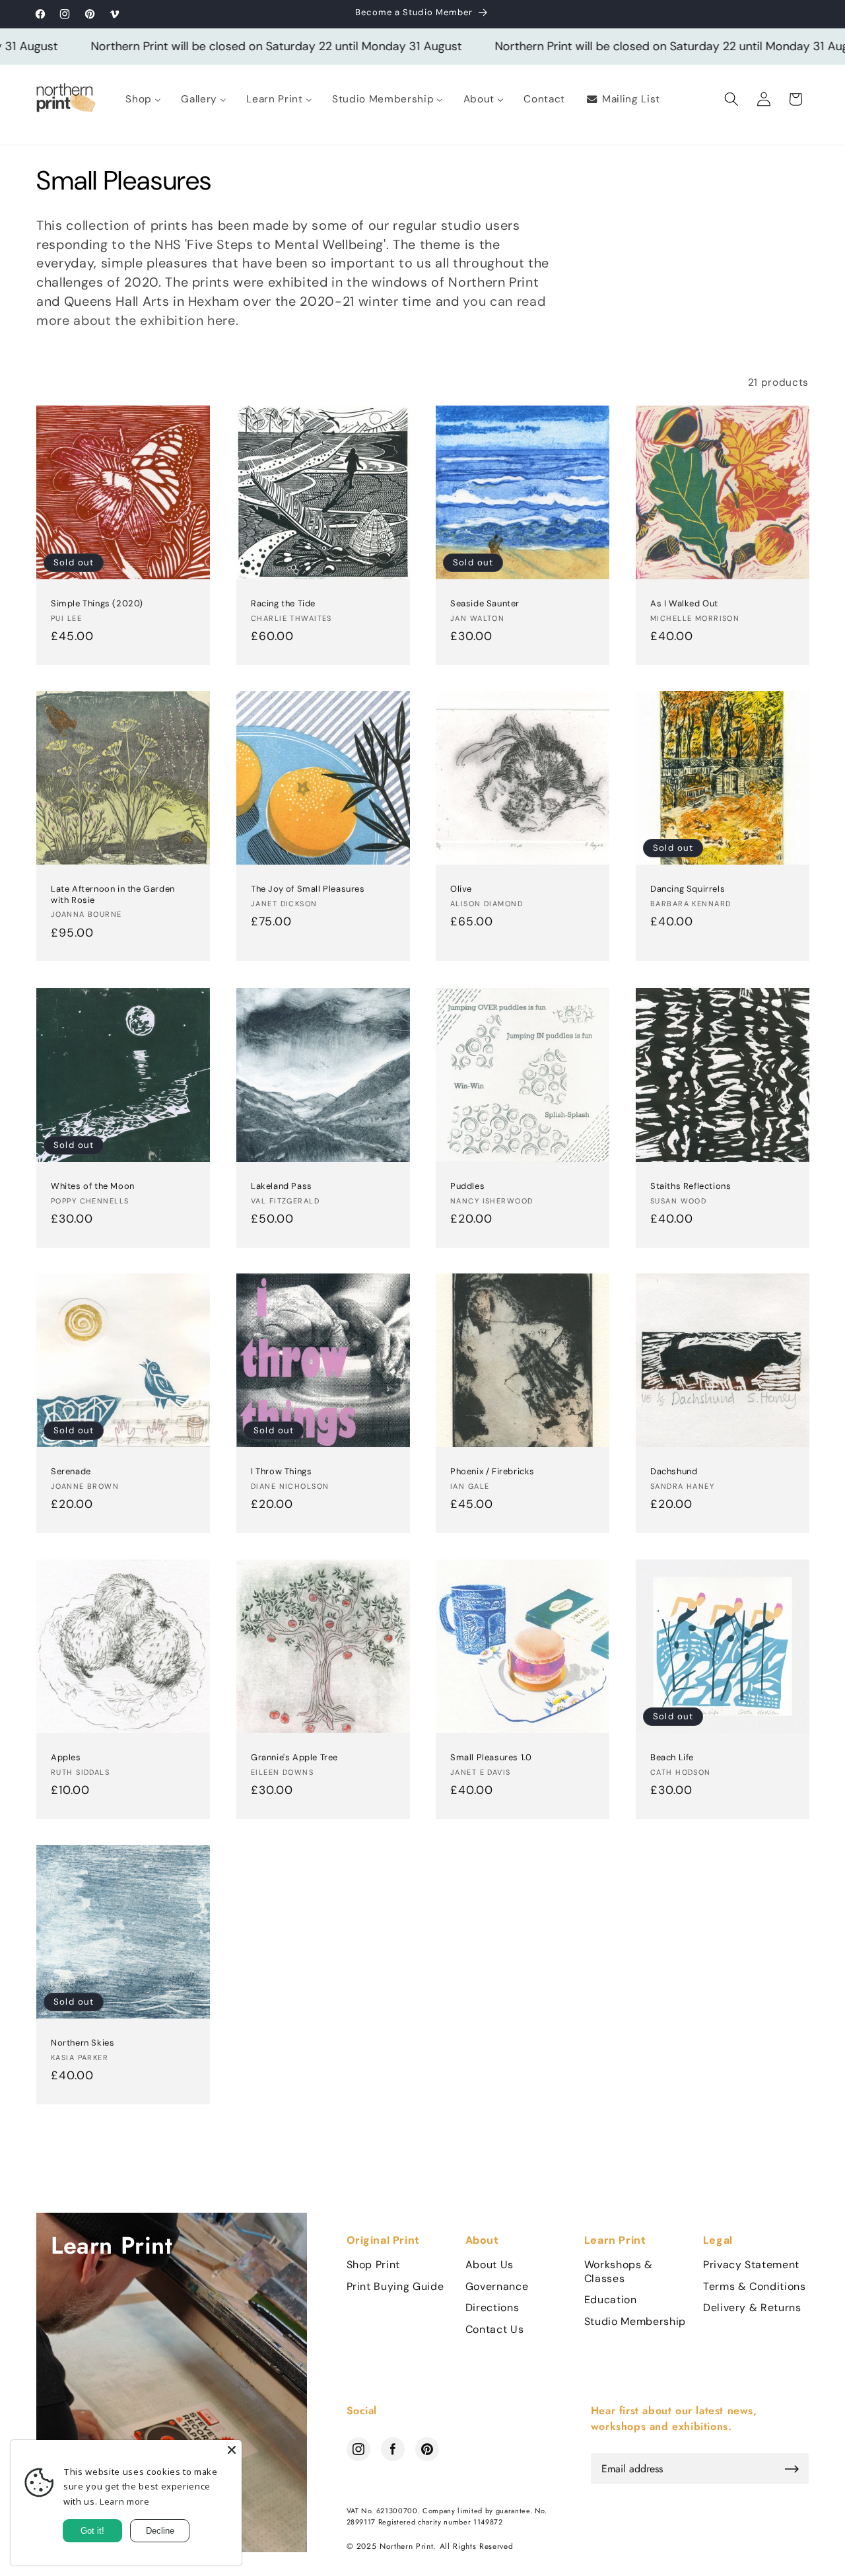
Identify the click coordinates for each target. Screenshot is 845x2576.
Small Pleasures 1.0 (491, 1758)
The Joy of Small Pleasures (308, 890)
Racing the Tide (283, 604)
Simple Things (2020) (97, 604)
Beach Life (672, 1758)
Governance (497, 2287)
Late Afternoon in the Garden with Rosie (113, 895)
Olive (461, 890)
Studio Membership (635, 2322)
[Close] (232, 2450)
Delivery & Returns (752, 2308)
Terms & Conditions (755, 2287)
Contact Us (495, 2330)
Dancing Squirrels (688, 890)
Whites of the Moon (93, 1186)
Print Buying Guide (395, 2287)
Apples (66, 1758)
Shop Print (374, 2265)
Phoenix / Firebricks (492, 1472)
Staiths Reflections (691, 1186)
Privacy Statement (751, 2265)
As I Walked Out (684, 604)
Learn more (125, 2501)
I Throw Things (281, 1472)
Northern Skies (83, 2044)
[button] (731, 99)
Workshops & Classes (619, 2272)
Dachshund (674, 1472)
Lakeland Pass (282, 1186)
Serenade (71, 1472)
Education (611, 2300)
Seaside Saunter (485, 604)
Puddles (467, 1186)
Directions (492, 2308)
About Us (490, 2265)
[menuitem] (143, 99)
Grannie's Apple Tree (294, 1758)
